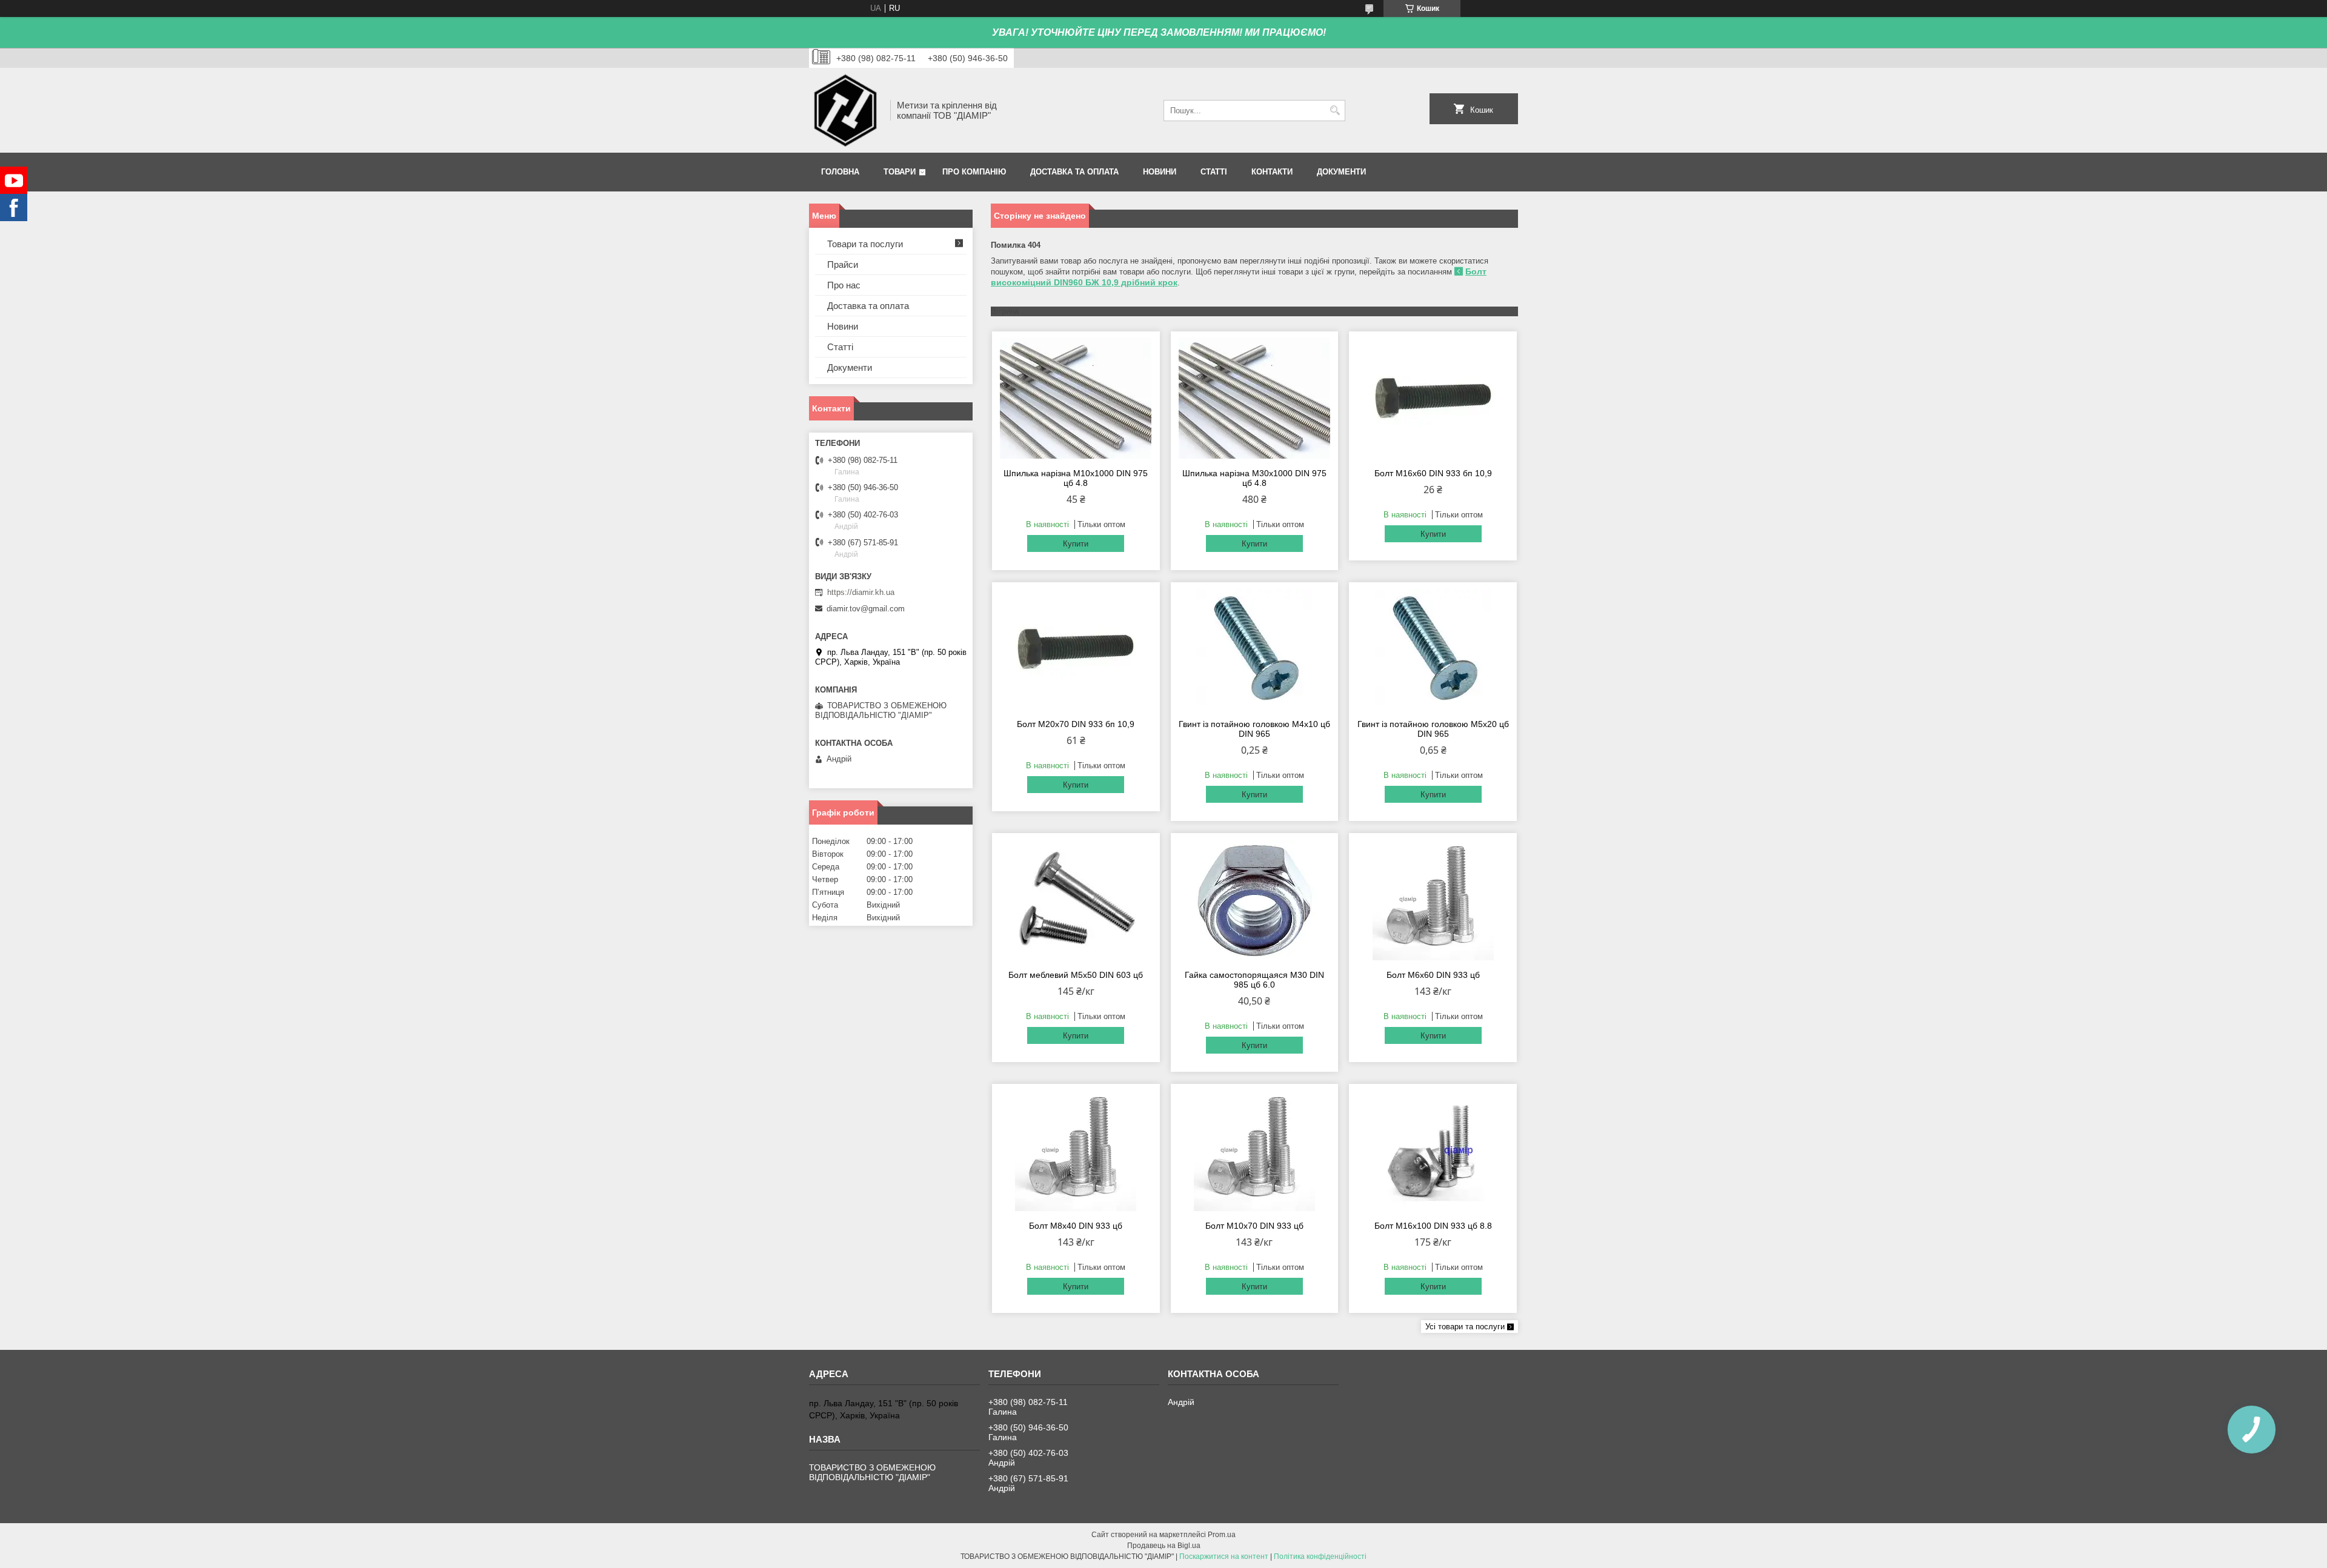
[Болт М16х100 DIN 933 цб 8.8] (1433, 1151)
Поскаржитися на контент (1224, 1556)
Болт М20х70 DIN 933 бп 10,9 (1076, 724)
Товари (900, 172)
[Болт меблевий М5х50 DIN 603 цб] (1076, 900)
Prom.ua (1222, 1535)
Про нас (844, 285)
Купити (1076, 544)
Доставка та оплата (1074, 172)
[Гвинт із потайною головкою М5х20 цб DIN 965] (1433, 649)
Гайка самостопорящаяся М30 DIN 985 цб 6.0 (1254, 980)
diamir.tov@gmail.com (866, 609)
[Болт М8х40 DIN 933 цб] (1076, 1151)
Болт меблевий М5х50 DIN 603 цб (1076, 975)
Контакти (1272, 172)
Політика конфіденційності (1320, 1556)
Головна (840, 172)
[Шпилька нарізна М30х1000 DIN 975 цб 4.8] (1255, 398)
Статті (1214, 172)
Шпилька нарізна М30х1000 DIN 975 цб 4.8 (1254, 478)
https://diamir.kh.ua (861, 592)
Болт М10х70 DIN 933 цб (1254, 1226)
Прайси (843, 264)
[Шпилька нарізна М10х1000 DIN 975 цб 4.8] (1076, 398)
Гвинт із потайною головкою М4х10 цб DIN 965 (1254, 729)
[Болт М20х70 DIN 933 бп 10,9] (1076, 649)
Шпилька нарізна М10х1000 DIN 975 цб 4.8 (1076, 478)
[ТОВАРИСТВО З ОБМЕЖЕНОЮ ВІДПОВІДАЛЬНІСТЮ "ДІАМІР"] (845, 110)
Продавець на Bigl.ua (1164, 1546)
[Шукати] (1335, 111)
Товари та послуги (865, 244)
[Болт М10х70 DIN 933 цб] (1255, 1151)
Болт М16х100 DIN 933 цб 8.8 (1433, 1226)
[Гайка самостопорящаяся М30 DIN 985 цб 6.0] (1255, 900)
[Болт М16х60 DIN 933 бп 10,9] (1433, 398)
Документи (1341, 172)
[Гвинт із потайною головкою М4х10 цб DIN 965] (1255, 649)
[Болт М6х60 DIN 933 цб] (1433, 900)
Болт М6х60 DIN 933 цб (1433, 975)
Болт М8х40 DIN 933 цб (1076, 1226)
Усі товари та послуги (1465, 1327)
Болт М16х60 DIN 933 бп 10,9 (1433, 473)
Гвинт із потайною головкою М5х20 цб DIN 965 (1433, 729)
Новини (1160, 172)
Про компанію (974, 172)
